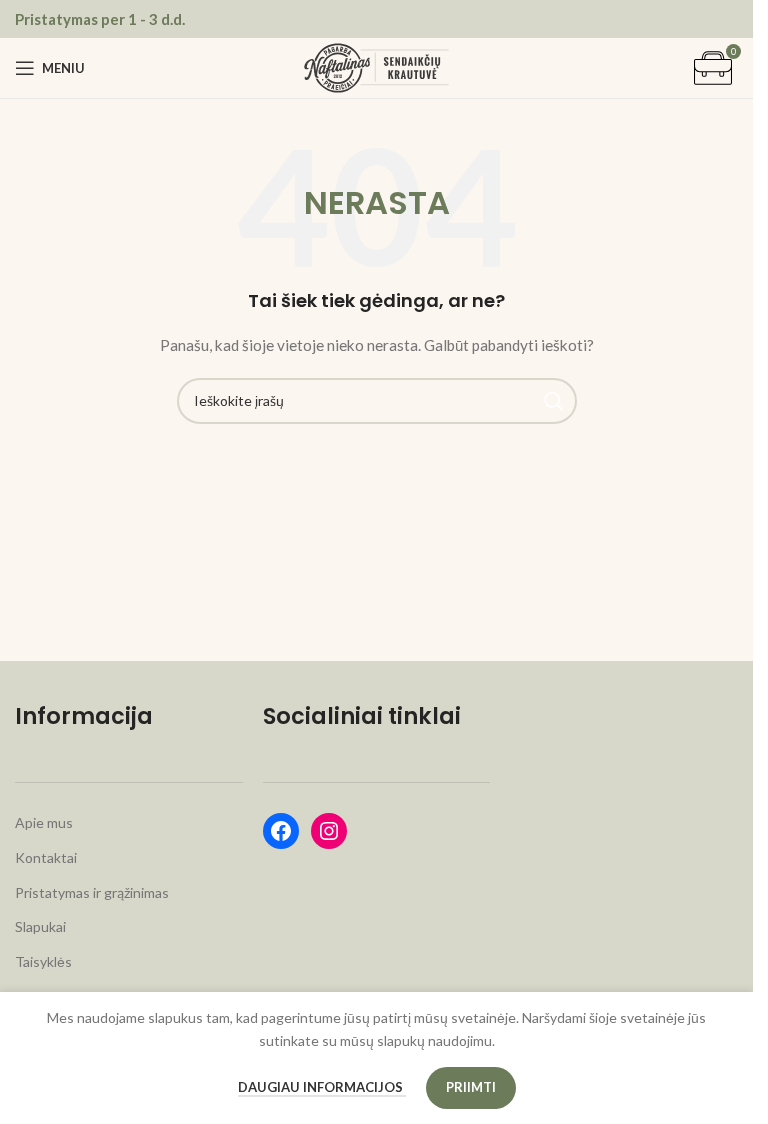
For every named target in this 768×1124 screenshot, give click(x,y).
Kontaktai (46, 857)
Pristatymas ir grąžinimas (92, 892)
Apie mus (44, 822)
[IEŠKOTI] (554, 401)
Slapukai (40, 926)
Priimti (471, 1087)
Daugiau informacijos (322, 1087)
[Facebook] (281, 831)
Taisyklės (43, 961)
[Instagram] (329, 831)
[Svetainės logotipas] (376, 66)
